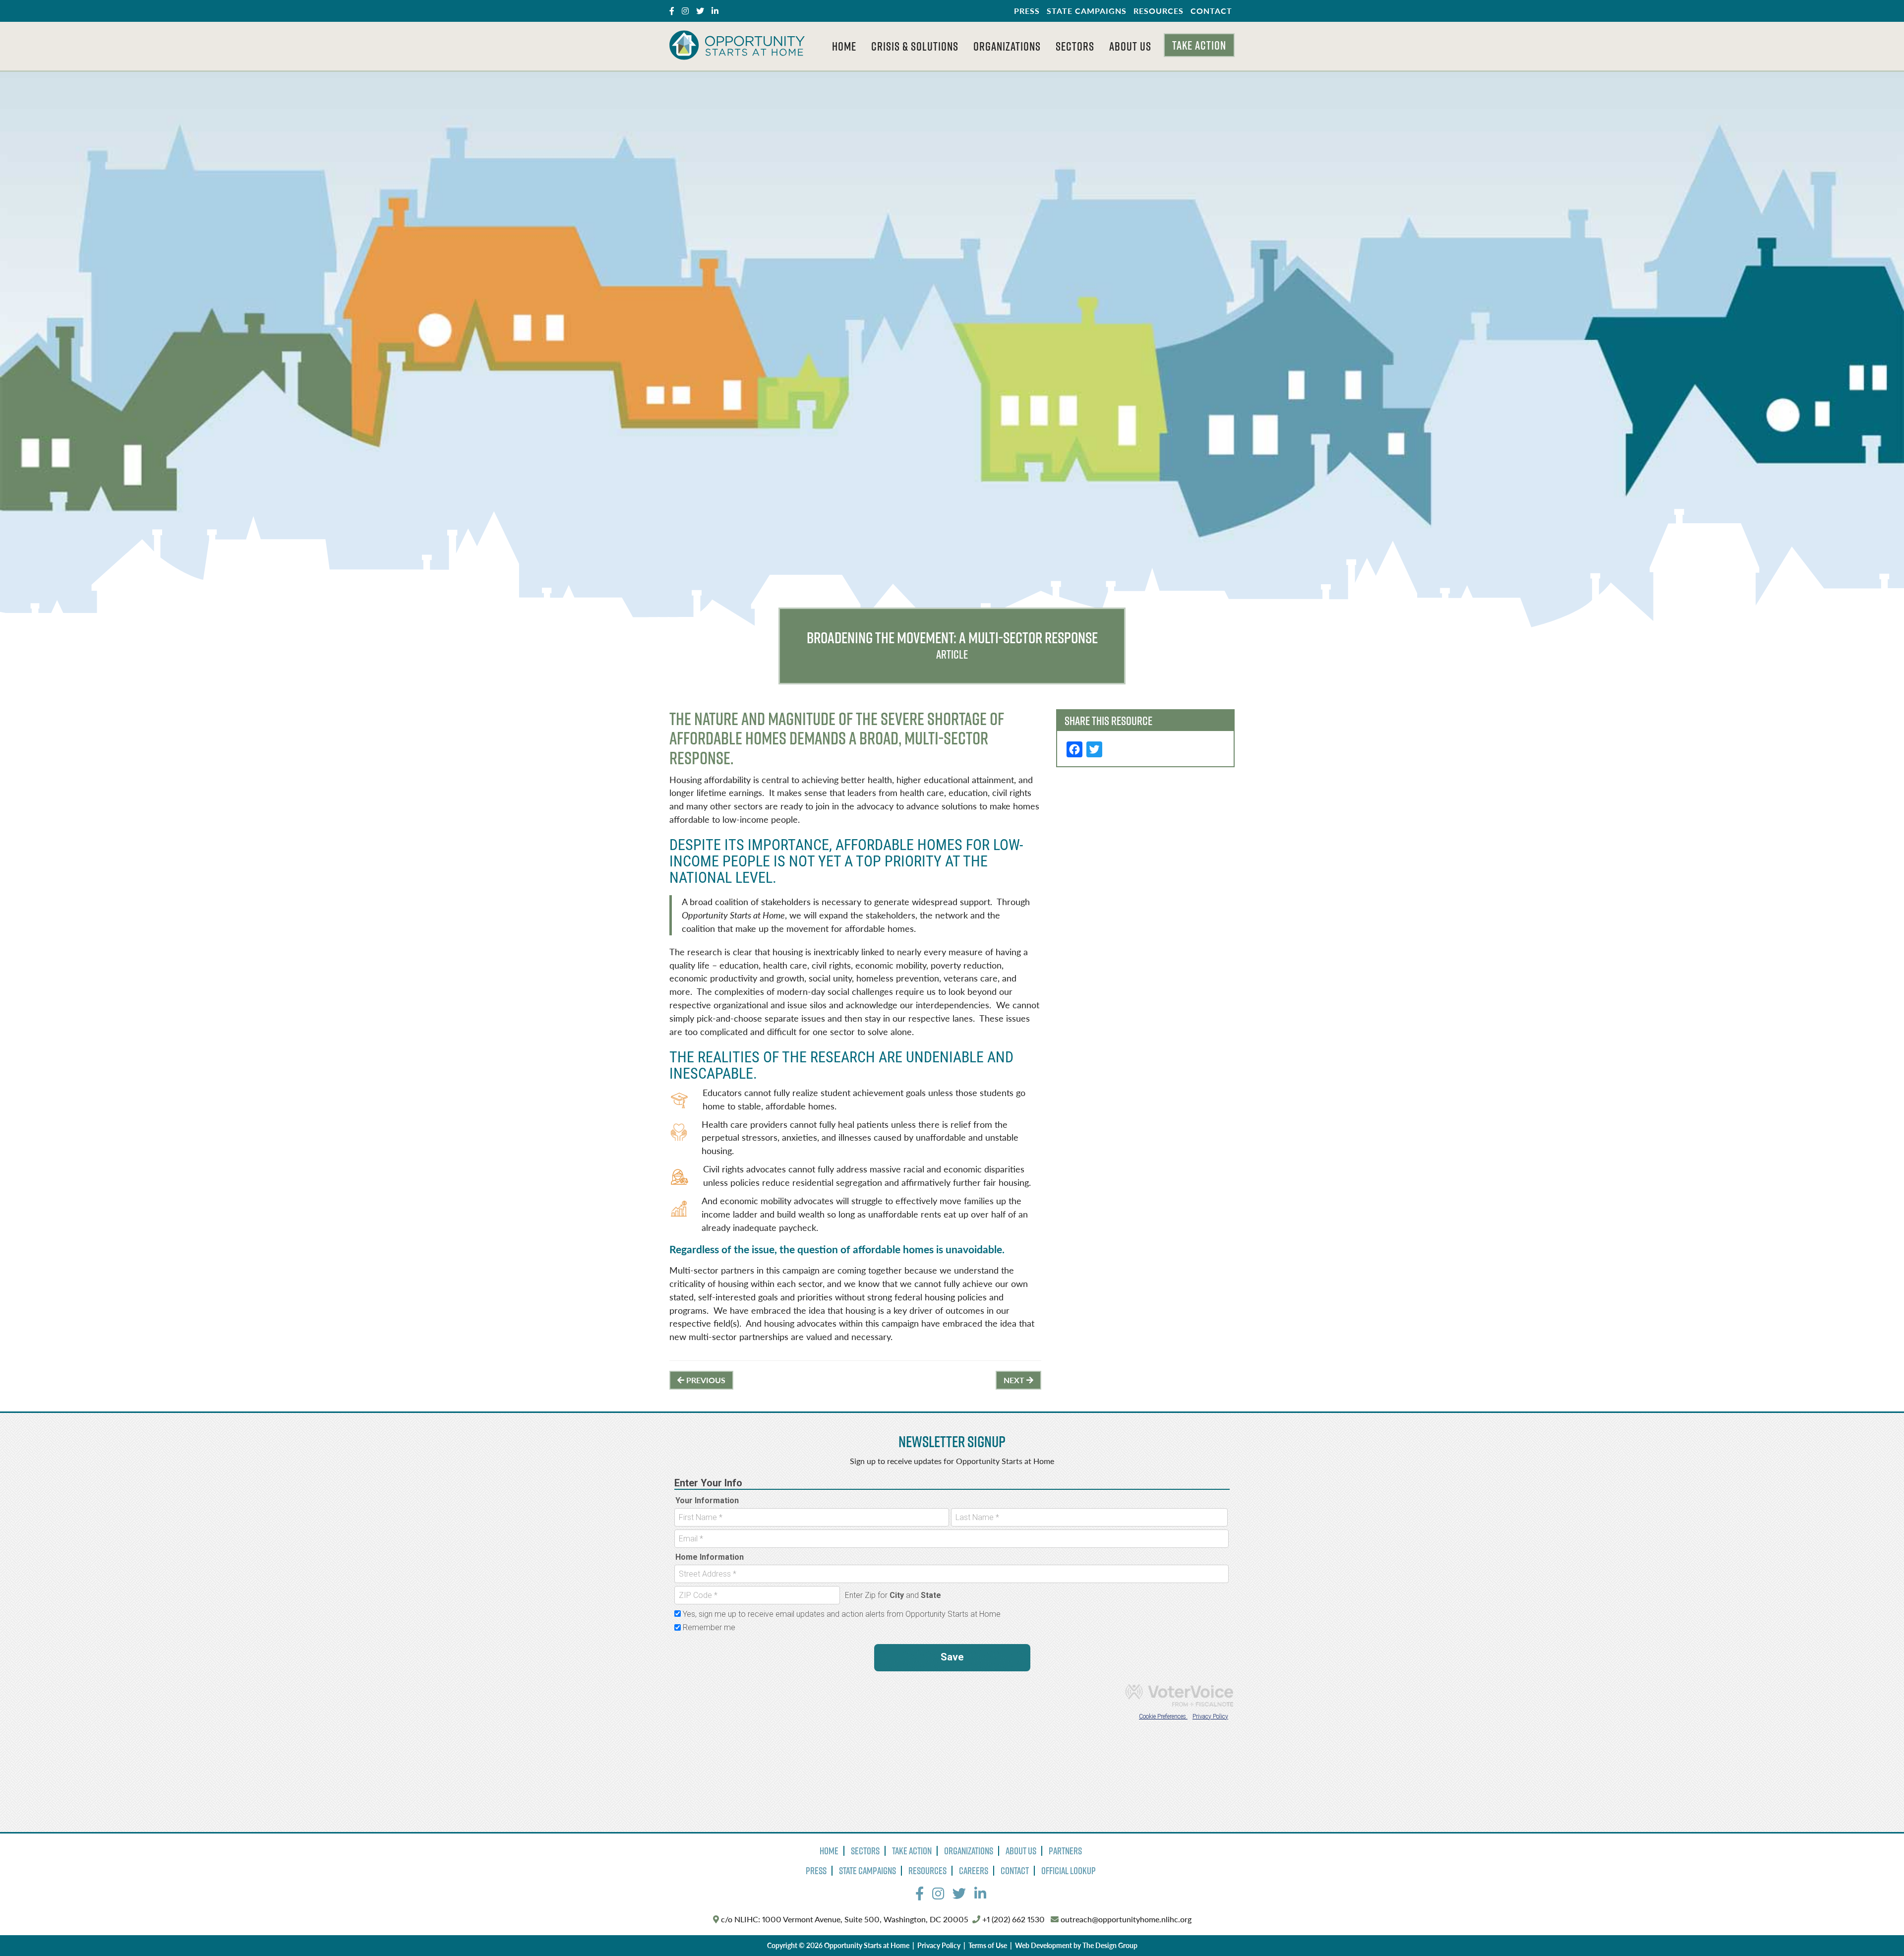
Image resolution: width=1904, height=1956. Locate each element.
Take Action (1199, 45)
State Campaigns (1087, 11)
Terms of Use (988, 1945)
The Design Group (1110, 1945)
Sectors (1075, 46)
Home (844, 46)
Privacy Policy (939, 1945)
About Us (1130, 46)
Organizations (1007, 46)
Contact (1211, 11)
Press (1027, 11)
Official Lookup (1069, 1871)
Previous (705, 1380)
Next (1015, 1380)
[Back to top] (1876, 1928)
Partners (1065, 1851)
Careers (974, 1871)
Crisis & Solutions (915, 46)
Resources (1159, 11)
